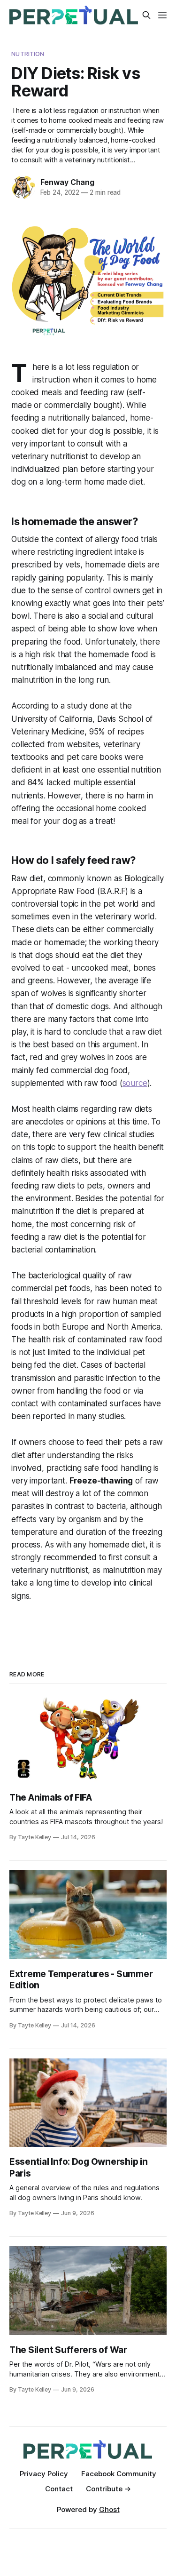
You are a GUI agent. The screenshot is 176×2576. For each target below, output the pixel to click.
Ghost (109, 2509)
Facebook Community (119, 2474)
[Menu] (162, 15)
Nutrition (28, 54)
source (135, 1083)
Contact (59, 2489)
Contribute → (108, 2489)
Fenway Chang (67, 182)
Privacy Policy (44, 2474)
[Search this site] (146, 15)
